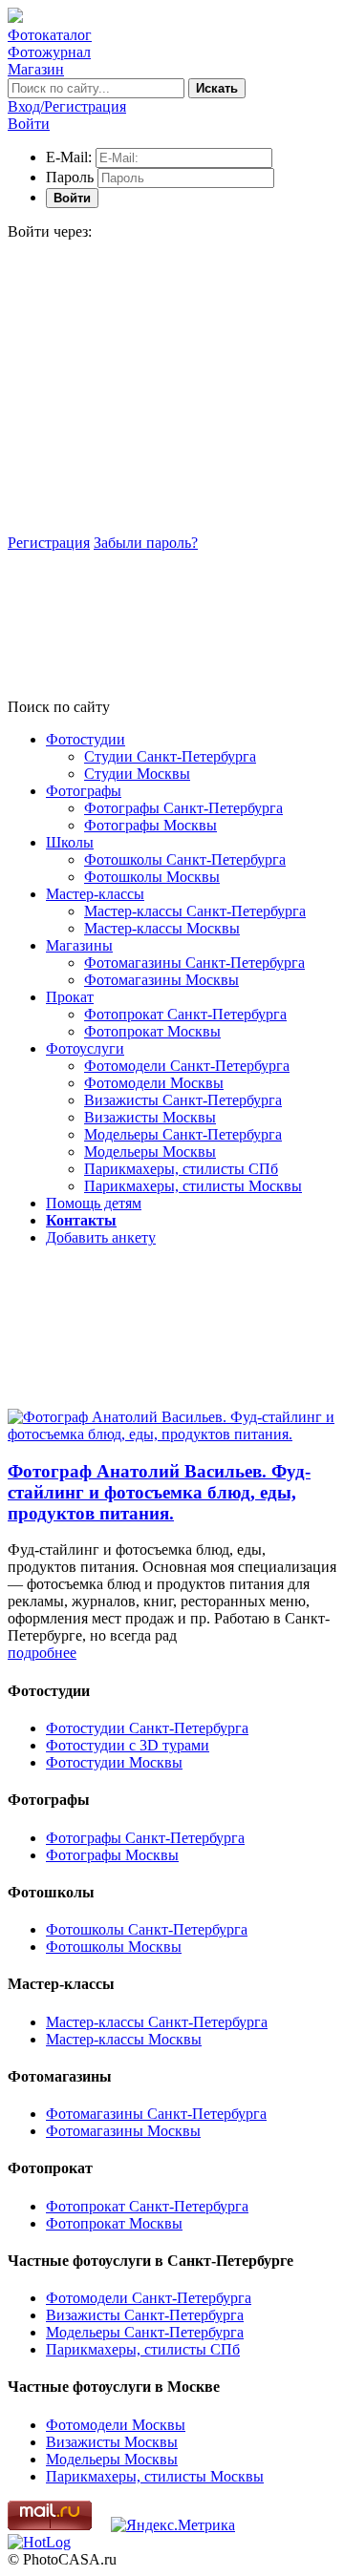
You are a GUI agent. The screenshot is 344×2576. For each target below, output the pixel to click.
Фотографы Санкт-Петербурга (183, 808)
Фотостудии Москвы (114, 1762)
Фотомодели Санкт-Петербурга (187, 1066)
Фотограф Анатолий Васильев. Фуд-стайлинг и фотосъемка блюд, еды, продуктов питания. (159, 1492)
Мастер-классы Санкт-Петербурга (195, 911)
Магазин (36, 69)
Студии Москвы (137, 774)
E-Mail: (69, 157)
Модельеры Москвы (150, 1152)
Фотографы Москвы (150, 825)
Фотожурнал (49, 52)
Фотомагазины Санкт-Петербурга (194, 963)
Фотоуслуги (85, 1048)
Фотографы (84, 791)
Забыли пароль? (146, 543)
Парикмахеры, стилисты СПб (181, 1169)
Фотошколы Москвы (152, 877)
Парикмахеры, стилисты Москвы (193, 1186)
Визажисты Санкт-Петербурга (183, 1100)
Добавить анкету (101, 1237)
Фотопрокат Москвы (152, 1031)
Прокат (70, 997)
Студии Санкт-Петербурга (170, 756)
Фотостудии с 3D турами (128, 1745)
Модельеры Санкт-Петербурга (183, 1134)
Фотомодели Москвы (154, 1083)
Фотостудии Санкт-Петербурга (147, 1728)
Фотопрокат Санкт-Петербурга (185, 1014)
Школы (70, 842)
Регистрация (49, 543)
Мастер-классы (95, 894)
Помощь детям (94, 1203)
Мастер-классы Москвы (162, 928)
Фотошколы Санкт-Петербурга (185, 859)
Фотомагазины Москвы (161, 980)
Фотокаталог (50, 35)
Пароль (70, 177)
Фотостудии (86, 739)
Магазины (79, 945)
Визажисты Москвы (150, 1117)
